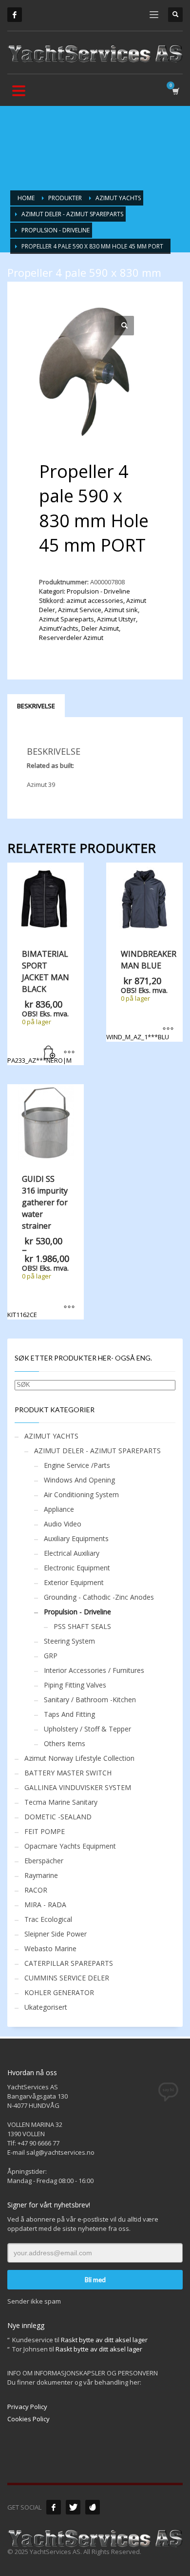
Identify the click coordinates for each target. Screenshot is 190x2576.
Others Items (65, 1743)
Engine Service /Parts (77, 1465)
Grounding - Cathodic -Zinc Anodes (99, 1597)
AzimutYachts (59, 628)
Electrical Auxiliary (72, 1553)
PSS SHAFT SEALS (82, 1626)
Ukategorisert (46, 2007)
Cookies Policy (28, 2419)
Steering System (69, 1641)
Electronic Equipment (77, 1568)
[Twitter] (73, 2507)
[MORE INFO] (69, 1053)
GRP (51, 1656)
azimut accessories (95, 600)
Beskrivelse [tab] (36, 706)
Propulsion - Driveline (98, 591)
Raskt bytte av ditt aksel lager (104, 2340)
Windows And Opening (79, 1480)
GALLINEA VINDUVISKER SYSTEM (78, 1787)
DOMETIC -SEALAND (58, 1817)
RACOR (36, 1890)
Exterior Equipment (74, 1582)
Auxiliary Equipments (76, 1538)
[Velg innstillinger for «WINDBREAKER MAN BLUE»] (168, 1030)
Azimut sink (121, 610)
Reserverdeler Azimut (71, 638)
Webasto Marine (50, 1948)
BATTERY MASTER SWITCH (68, 1773)
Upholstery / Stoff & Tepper (87, 1729)
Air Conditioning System (81, 1494)
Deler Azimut (100, 628)
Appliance (59, 1509)
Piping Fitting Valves (75, 1685)
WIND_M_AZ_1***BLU (141, 995)
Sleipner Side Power (56, 1934)
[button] (124, 326)
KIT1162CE (40, 1246)
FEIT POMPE (45, 1831)
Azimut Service (80, 610)
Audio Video (63, 1524)
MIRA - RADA (45, 1905)
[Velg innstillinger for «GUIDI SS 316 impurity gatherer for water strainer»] (69, 1307)
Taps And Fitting (69, 1714)
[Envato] (93, 2507)
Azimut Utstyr (116, 619)
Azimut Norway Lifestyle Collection (79, 1758)
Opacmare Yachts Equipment (70, 1846)
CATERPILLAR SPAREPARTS (69, 1963)
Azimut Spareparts (66, 619)
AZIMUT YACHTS (51, 1436)
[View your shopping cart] (175, 91)
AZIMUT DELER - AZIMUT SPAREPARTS (97, 1451)
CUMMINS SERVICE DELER (67, 1978)
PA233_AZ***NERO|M (39, 1007)
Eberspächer (44, 1861)
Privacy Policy (27, 2407)
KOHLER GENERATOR (59, 1992)
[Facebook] (15, 15)
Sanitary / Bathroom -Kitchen (90, 1700)
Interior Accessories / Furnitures (94, 1670)
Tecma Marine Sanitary (61, 1802)
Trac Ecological (48, 1919)
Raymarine (41, 1875)
